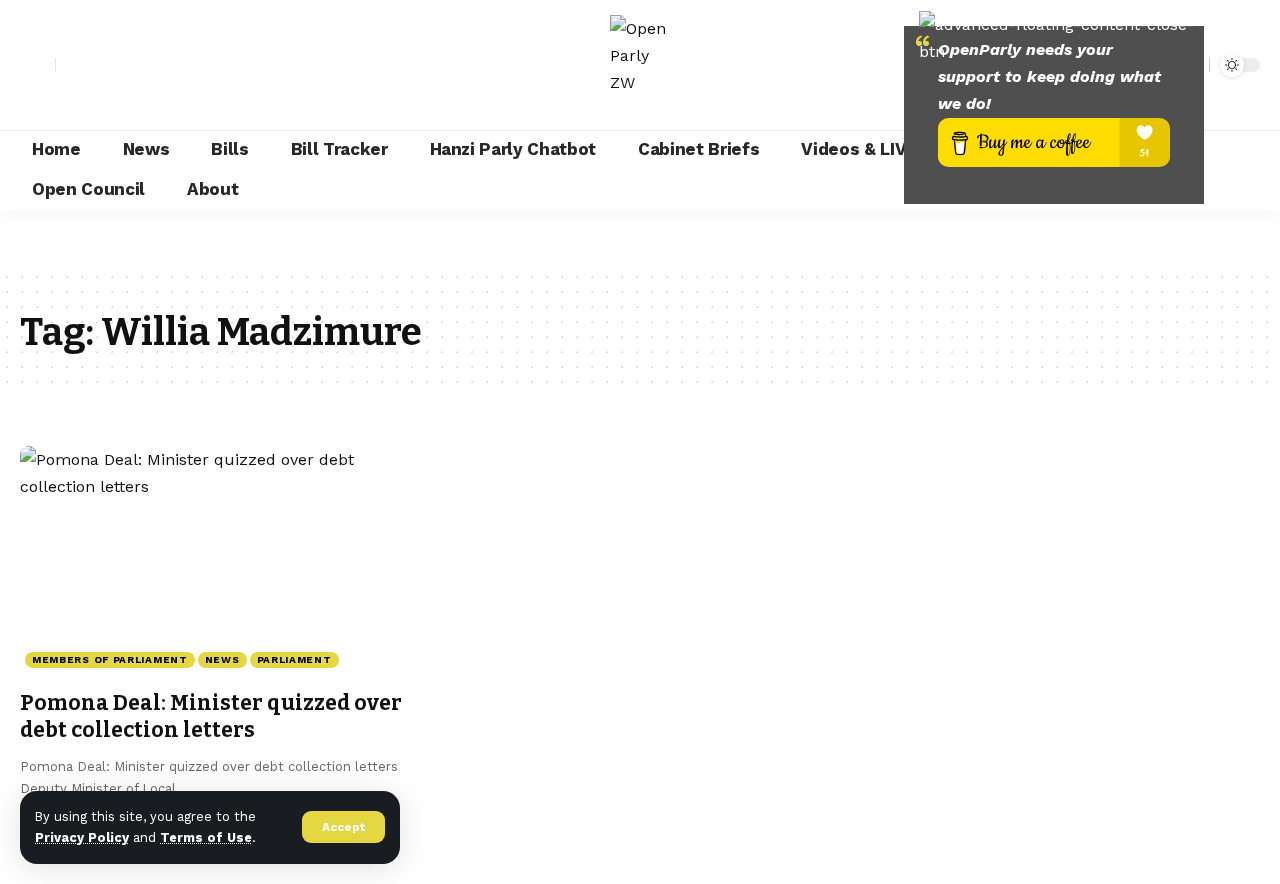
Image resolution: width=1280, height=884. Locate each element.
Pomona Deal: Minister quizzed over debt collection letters (211, 716)
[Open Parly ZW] (640, 65)
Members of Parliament (110, 659)
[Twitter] (94, 65)
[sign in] (38, 65)
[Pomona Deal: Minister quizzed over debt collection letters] (213, 562)
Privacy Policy (82, 837)
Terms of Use (206, 837)
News (222, 659)
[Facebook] (72, 65)
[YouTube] (116, 65)
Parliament (294, 659)
